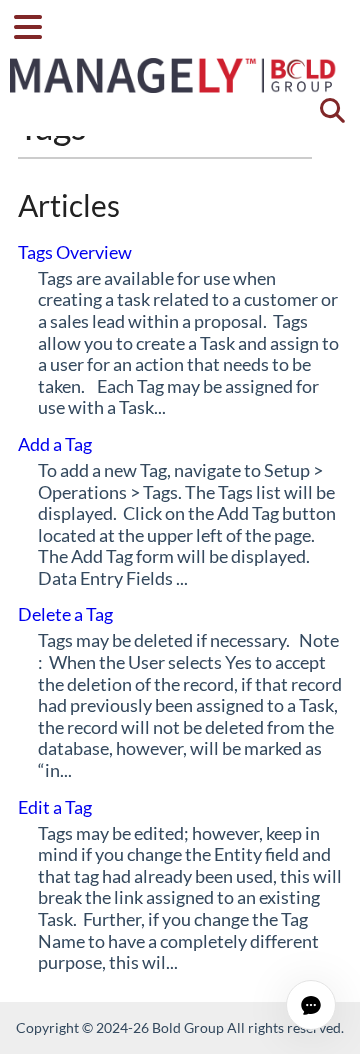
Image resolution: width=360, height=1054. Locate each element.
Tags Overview (75, 252)
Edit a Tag (55, 807)
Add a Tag (55, 444)
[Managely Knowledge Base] (174, 65)
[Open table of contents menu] (35, 24)
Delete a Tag (65, 614)
